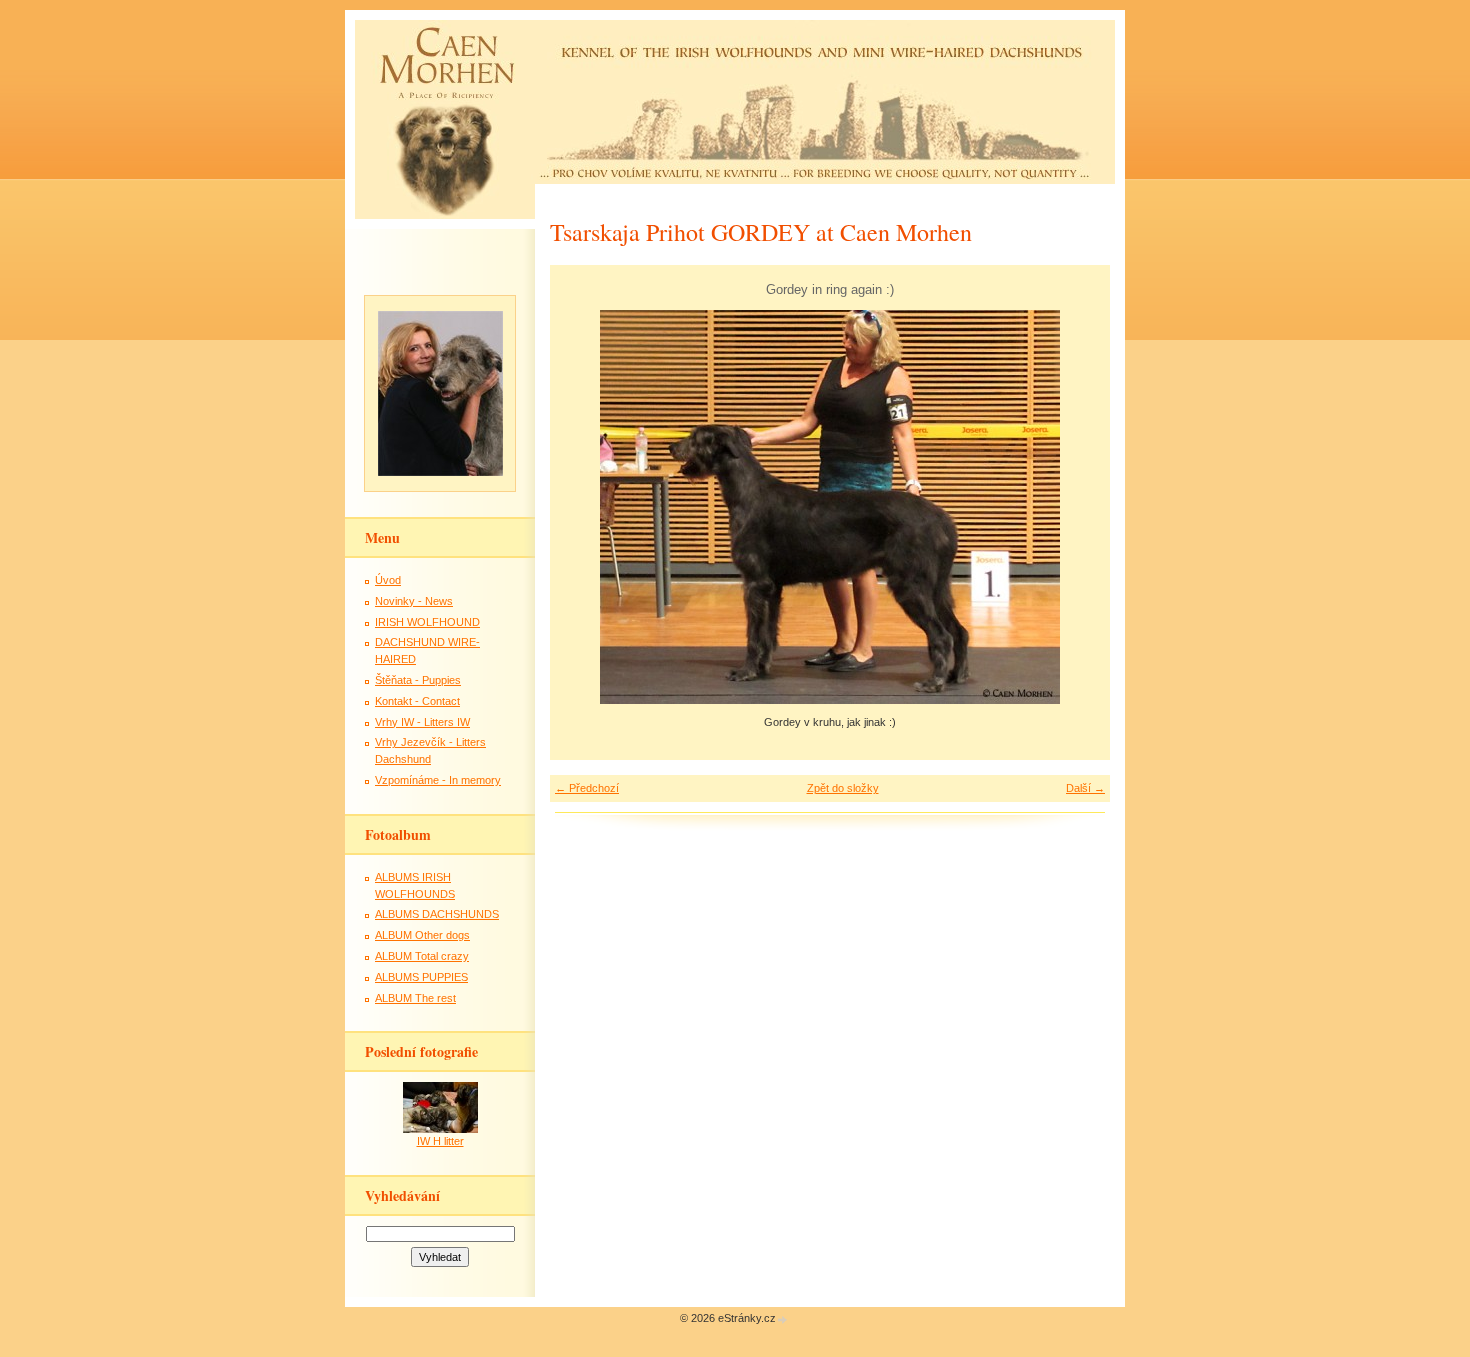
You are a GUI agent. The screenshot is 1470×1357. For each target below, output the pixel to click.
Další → (1085, 788)
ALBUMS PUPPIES (421, 977)
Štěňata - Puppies (418, 680)
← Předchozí (587, 788)
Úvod (388, 580)
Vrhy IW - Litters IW (422, 722)
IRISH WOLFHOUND (427, 622)
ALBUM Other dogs (422, 935)
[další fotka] (1077, 507)
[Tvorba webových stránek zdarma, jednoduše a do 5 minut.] (783, 1319)
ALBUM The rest (415, 998)
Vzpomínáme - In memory (438, 780)
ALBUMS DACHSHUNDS (437, 914)
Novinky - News (414, 601)
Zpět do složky (843, 788)
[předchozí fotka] (582, 507)
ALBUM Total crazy (422, 956)
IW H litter (440, 1141)
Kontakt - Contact (417, 701)
